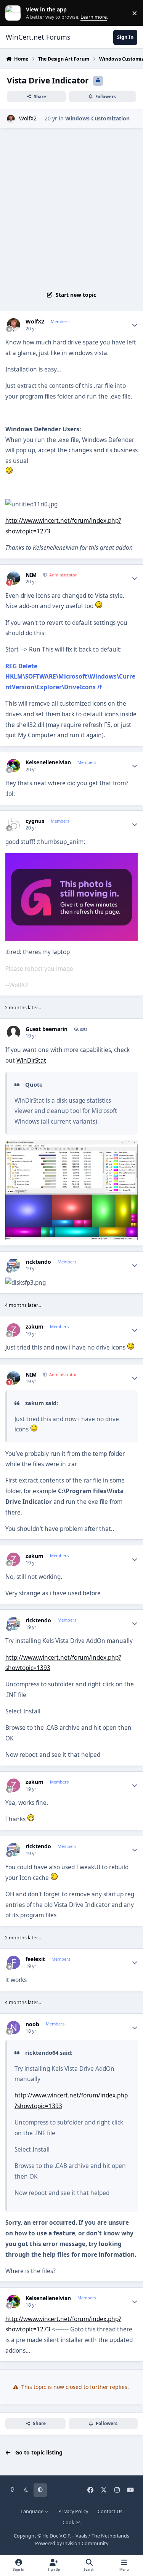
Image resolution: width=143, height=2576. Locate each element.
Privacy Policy (73, 2511)
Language (33, 2511)
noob (32, 2024)
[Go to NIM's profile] (14, 578)
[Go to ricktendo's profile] (14, 1265)
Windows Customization (97, 118)
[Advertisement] (71, 208)
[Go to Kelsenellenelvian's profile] (14, 766)
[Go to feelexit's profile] (14, 1962)
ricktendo (38, 1262)
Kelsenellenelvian (48, 762)
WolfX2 (28, 118)
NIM (31, 575)
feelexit (35, 1959)
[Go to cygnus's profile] (14, 824)
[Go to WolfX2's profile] (11, 119)
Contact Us (110, 2511)
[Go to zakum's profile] (14, 1330)
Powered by (72, 2543)
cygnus (35, 821)
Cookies (71, 2522)
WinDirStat (31, 1061)
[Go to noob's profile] (14, 2028)
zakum (35, 1327)
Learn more (15, 13)
